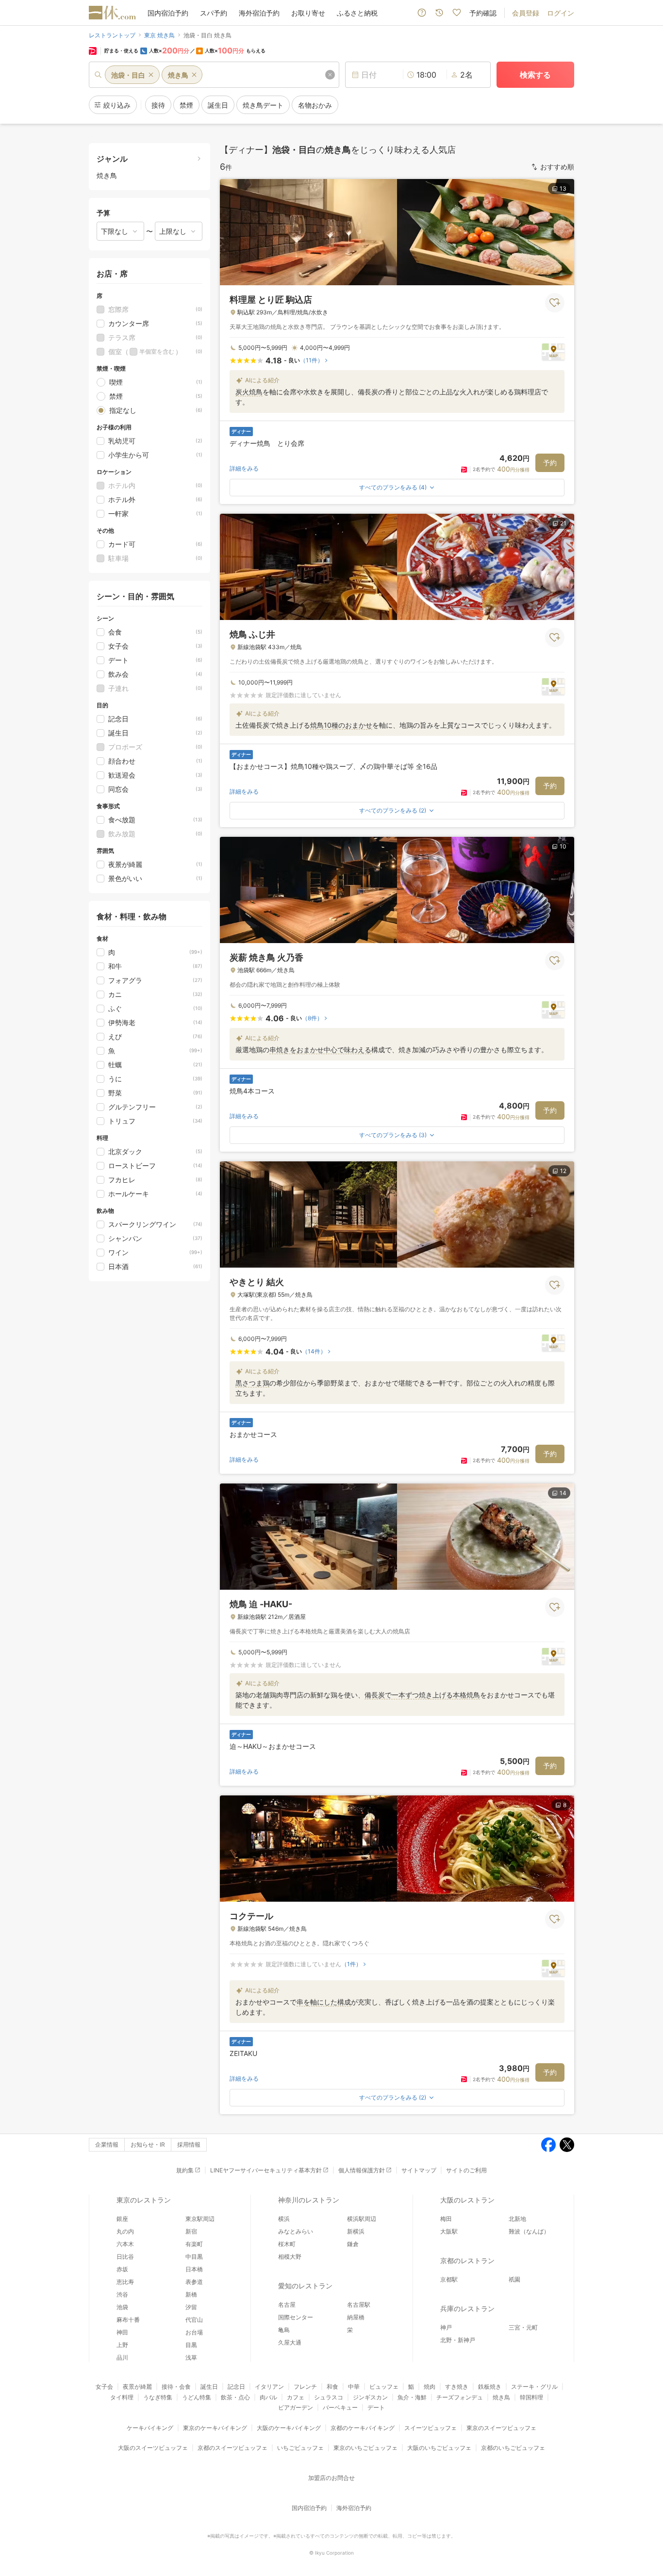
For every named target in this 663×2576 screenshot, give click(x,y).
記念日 (236, 2387)
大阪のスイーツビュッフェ (153, 2448)
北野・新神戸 (458, 2340)
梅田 (446, 2219)
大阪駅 (449, 2231)
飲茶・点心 (235, 2397)
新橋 (191, 2294)
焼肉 (430, 2387)
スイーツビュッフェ (431, 2428)
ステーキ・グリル (534, 2387)
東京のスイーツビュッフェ (501, 2428)
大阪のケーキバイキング (289, 2428)
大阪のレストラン (467, 2200)
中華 (354, 2387)
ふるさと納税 (357, 13)
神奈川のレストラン (309, 2200)
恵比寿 (125, 2282)
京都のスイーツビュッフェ (232, 2448)
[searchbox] (214, 75)
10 (563, 846)
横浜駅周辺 (362, 2219)
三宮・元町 (523, 2327)
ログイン (561, 13)
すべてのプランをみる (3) (393, 1135)
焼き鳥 (501, 2397)
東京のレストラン (144, 2200)
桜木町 (287, 2244)
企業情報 (107, 2144)
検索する (535, 75)
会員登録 (526, 13)
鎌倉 (353, 2244)
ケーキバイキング (150, 2428)
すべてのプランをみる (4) (393, 487)
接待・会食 (176, 2387)
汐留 (191, 2307)
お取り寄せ (308, 13)
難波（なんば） (529, 2231)
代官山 (194, 2320)
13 (563, 188)
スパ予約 (214, 13)
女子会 (104, 2387)
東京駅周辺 (200, 2219)
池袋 (122, 2307)
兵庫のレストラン (467, 2308)
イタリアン (269, 2387)
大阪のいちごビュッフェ (439, 2448)
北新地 (517, 2219)
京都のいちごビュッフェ (513, 2448)
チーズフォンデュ (460, 2397)
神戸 (446, 2327)
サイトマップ (419, 2170)
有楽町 (194, 2244)
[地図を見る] (553, 351)
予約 (550, 463)
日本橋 (194, 2269)
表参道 (194, 2282)
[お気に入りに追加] (555, 303)
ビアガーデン (296, 2407)
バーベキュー (340, 2407)
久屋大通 (290, 2342)
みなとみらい (296, 2231)
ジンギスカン (370, 2397)
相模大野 (290, 2257)
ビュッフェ (384, 2387)
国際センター (296, 2317)
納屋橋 (356, 2317)
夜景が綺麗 (137, 2387)
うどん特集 (197, 2397)
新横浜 (356, 2231)
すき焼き (457, 2387)
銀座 (122, 2219)
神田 (122, 2332)
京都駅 (449, 2279)
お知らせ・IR (148, 2144)
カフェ (296, 2397)
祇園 (514, 2279)
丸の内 (125, 2231)
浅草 (191, 2357)
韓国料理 (531, 2397)
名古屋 (287, 2305)
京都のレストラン (467, 2260)
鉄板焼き (490, 2387)
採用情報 (189, 2144)
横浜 (284, 2219)
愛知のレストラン (305, 2286)
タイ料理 (122, 2397)
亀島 (284, 2330)
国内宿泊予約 (168, 13)
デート (376, 2407)
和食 (332, 2387)
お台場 (194, 2332)
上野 (122, 2345)
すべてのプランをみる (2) (393, 810)
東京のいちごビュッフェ (365, 2448)
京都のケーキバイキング (363, 2428)
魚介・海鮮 (412, 2397)
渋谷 (122, 2294)
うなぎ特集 (158, 2397)
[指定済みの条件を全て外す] (330, 75)
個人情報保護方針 (362, 2170)
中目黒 (194, 2257)
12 (563, 1171)
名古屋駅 (359, 2305)
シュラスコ (329, 2397)
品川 (122, 2357)
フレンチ (305, 2387)
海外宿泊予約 (259, 13)
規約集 (185, 2170)
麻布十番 (128, 2320)
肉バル (268, 2397)
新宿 (191, 2231)
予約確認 (483, 13)
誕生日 (209, 2387)
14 (563, 1493)
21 (563, 523)
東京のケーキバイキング (215, 2428)
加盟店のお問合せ (331, 2478)
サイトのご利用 (466, 2170)
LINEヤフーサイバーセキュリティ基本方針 (266, 2170)
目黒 (191, 2345)
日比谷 (125, 2257)
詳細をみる (244, 468)
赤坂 (122, 2269)
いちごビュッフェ (300, 2448)
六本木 (125, 2244)
